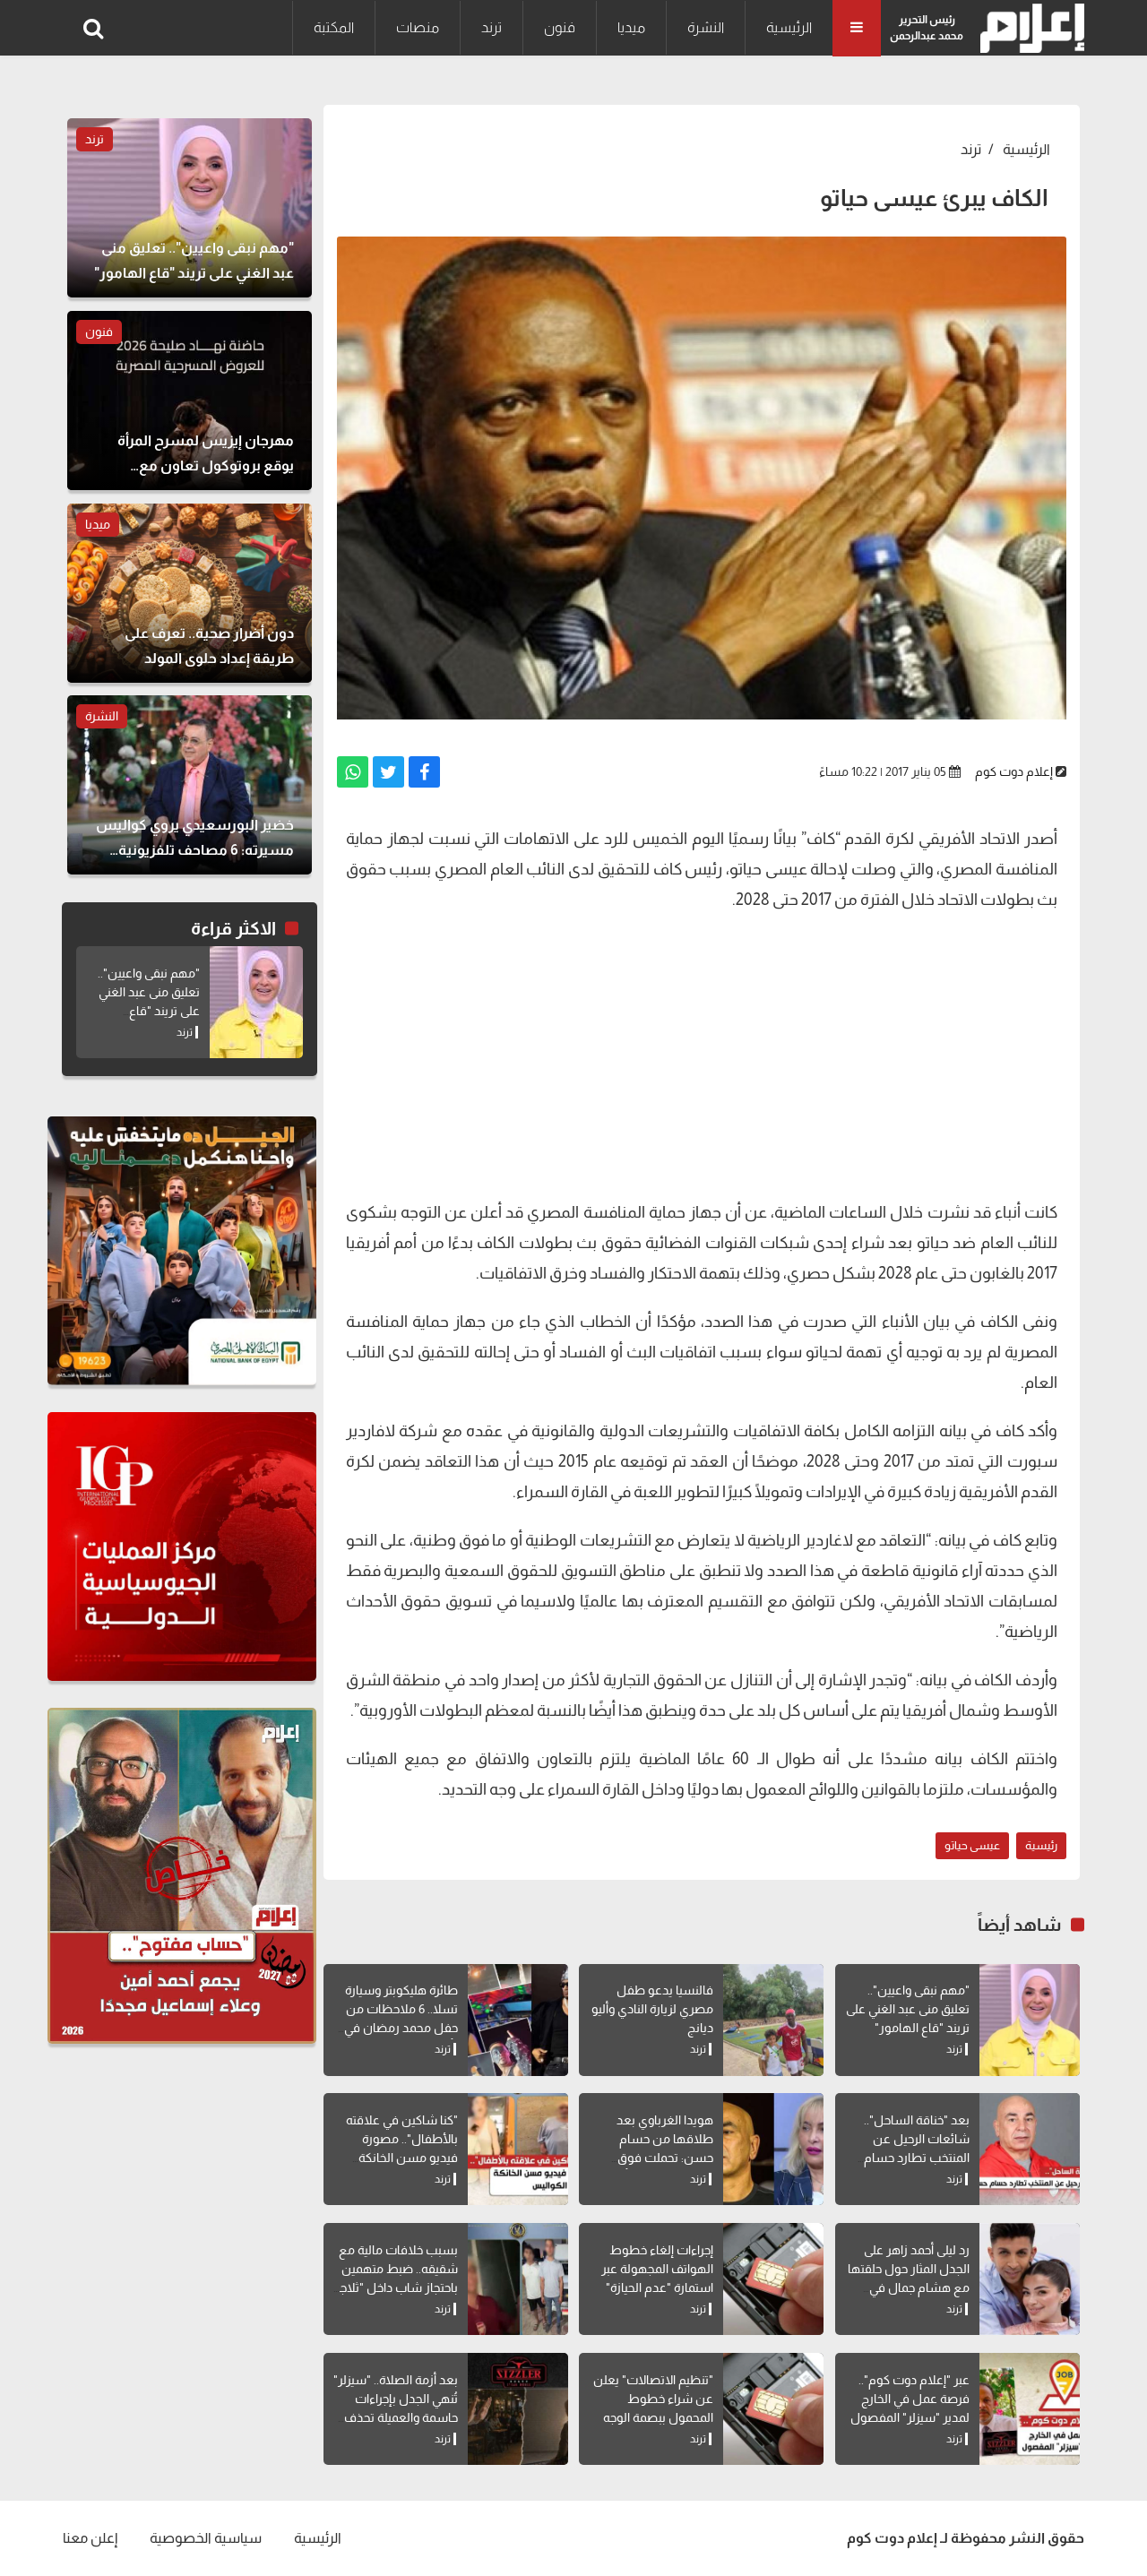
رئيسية (1041, 1845)
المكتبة (334, 27)
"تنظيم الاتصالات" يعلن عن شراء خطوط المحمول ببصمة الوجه (653, 2399)
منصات (418, 27)
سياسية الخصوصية (206, 2538)
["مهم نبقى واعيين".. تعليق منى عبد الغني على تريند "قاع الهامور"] (1030, 2020)
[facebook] (424, 772)
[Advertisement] (702, 1054)
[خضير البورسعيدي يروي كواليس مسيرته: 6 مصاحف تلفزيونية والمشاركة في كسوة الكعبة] (190, 785)
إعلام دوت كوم (1014, 771)
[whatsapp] (353, 772)
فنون (560, 27)
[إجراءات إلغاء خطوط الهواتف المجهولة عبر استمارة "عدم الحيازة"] (773, 2279)
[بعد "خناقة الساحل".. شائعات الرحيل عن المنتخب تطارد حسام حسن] (1030, 2149)
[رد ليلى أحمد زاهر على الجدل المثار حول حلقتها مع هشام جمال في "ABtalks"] (1030, 2279)
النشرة (706, 27)
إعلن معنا (90, 2538)
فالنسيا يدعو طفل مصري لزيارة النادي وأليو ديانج (652, 2009)
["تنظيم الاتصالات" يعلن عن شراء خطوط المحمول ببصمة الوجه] (773, 2409)
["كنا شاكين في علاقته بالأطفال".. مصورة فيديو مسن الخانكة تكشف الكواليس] (518, 2149)
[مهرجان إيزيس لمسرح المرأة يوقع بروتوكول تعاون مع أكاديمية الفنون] (190, 401)
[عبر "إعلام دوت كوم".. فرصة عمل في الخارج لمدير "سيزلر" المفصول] (1030, 2409)
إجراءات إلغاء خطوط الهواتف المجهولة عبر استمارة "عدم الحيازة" (657, 2269)
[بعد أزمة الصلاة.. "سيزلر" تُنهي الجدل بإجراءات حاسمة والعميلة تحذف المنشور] (518, 2409)
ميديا (631, 27)
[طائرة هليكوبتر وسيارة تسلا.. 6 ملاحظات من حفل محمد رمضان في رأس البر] (518, 2020)
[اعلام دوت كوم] (1028, 28)
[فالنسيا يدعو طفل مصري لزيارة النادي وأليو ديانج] (773, 2020)
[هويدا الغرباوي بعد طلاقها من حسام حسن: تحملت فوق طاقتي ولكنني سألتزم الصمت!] (773, 2149)
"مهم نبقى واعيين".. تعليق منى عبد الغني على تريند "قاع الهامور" (908, 2009)
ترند (492, 27)
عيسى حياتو (972, 1845)
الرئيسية (789, 27)
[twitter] (388, 772)
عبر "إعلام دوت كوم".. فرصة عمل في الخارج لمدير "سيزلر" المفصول (910, 2399)
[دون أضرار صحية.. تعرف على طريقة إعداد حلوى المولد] (190, 593)
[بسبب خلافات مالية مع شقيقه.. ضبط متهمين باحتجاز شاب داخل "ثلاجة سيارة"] (518, 2279)
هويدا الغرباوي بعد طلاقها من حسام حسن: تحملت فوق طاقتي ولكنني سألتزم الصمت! (660, 2158)
